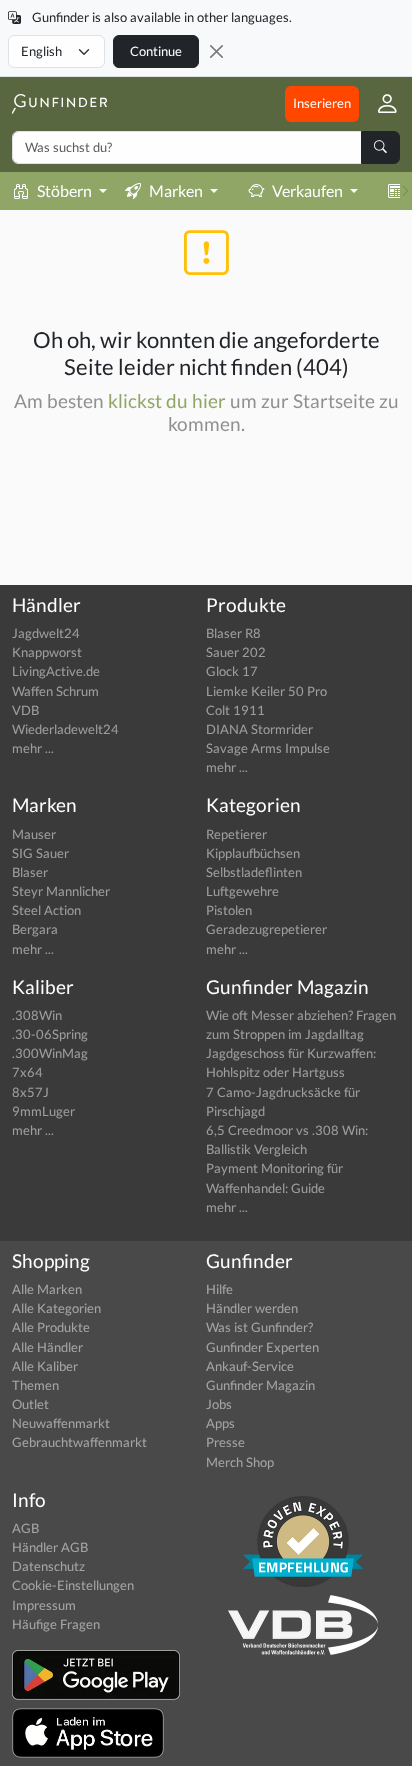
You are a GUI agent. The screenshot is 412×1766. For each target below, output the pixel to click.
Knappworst (47, 652)
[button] (379, 103)
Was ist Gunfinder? (259, 1327)
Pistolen (229, 910)
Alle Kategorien (56, 1308)
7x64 (27, 1072)
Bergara (35, 929)
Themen (35, 1385)
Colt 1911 (235, 710)
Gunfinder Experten (262, 1347)
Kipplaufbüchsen (253, 853)
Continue (156, 51)
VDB (25, 710)
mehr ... (33, 748)
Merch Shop (240, 1462)
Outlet (30, 1404)
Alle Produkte (51, 1327)
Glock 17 (232, 671)
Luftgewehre (242, 891)
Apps (220, 1423)
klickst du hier (167, 400)
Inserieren (322, 103)
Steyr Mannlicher (61, 891)
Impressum (44, 1605)
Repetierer (236, 834)
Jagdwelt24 (46, 633)
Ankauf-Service (250, 1366)
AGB (25, 1528)
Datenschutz (48, 1566)
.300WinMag (50, 1053)
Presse (225, 1442)
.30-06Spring (50, 1034)
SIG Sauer (40, 853)
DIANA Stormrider (259, 729)
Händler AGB (50, 1547)
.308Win (37, 1015)
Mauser (34, 834)
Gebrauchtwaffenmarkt (79, 1442)
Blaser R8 (233, 633)
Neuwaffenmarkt (61, 1423)
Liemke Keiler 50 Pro (266, 691)
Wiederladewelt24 (65, 729)
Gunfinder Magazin (260, 1385)
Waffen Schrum (55, 691)
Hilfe (219, 1289)
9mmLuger (43, 1111)
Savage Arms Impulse (268, 748)
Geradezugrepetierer (266, 929)
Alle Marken (47, 1289)
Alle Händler (47, 1347)
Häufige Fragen (56, 1624)
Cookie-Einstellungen (73, 1585)
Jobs (219, 1404)
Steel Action (46, 910)
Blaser (30, 872)
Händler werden (252, 1308)
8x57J (30, 1092)
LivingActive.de (56, 671)
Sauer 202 (236, 652)
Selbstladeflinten (254, 872)
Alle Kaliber (45, 1366)
